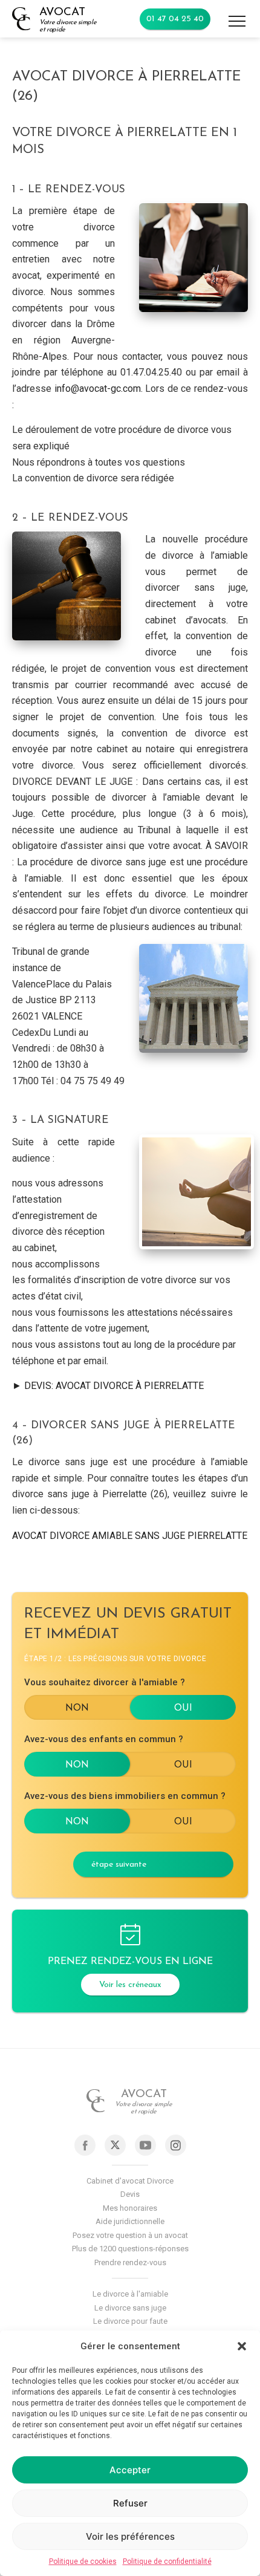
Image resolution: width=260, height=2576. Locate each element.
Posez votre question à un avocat (130, 2235)
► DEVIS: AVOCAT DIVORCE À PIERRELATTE (108, 1386)
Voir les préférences (130, 2536)
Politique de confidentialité (167, 2561)
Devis (130, 2194)
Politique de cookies (83, 2561)
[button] (242, 2346)
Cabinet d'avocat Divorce (130, 2181)
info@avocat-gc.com (98, 389)
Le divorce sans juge (130, 2308)
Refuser (130, 2503)
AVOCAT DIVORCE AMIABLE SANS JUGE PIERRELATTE (130, 1536)
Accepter (130, 2470)
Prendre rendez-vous (130, 2262)
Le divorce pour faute (130, 2321)
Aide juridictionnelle (130, 2221)
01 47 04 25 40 (175, 19)
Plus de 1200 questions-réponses (130, 2249)
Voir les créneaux (130, 1985)
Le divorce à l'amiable (130, 2294)
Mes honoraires (130, 2208)
